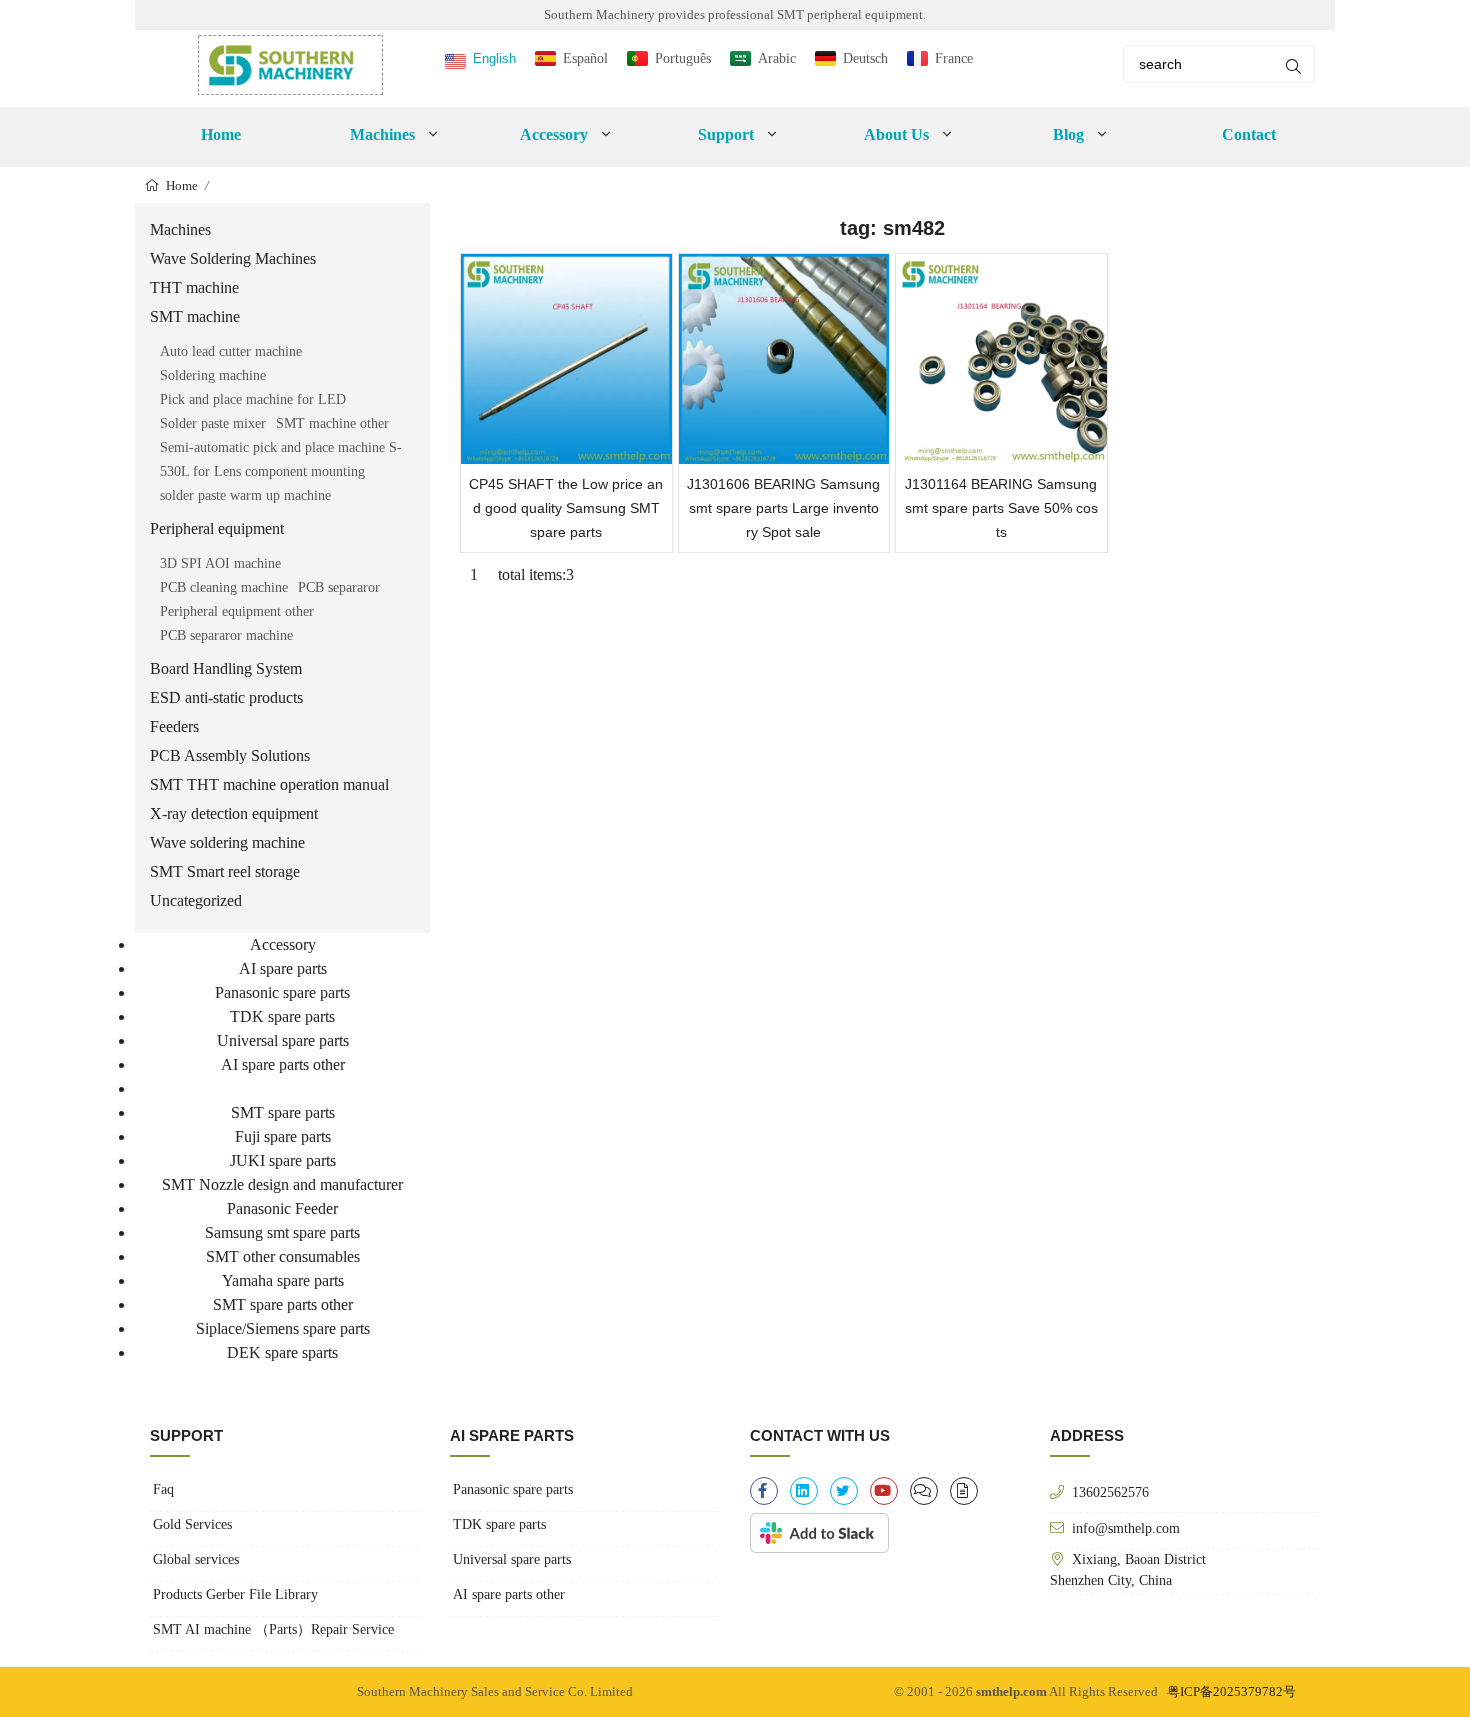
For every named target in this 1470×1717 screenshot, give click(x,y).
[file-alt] (964, 1491)
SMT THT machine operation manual (269, 784)
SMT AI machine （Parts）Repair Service (273, 1629)
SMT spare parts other (283, 1304)
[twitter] (844, 1491)
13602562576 (1110, 1492)
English (494, 58)
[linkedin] (804, 1491)
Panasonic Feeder (282, 1208)
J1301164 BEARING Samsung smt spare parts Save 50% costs (1001, 508)
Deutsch (865, 58)
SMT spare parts (283, 1112)
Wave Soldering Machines (233, 258)
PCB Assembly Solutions (230, 755)
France (954, 58)
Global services (196, 1559)
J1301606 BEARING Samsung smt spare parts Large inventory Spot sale (783, 508)
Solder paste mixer (213, 423)
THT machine (194, 287)
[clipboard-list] (924, 1491)
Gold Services (192, 1524)
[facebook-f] (764, 1491)
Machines (180, 229)
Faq (163, 1489)
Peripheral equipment (217, 528)
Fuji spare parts (283, 1136)
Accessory (283, 944)
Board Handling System (226, 668)
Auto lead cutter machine (231, 351)
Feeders (174, 726)
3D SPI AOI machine (220, 563)
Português (683, 58)
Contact (1249, 134)
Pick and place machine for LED (253, 399)
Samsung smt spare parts (282, 1232)
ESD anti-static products (226, 697)
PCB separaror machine (226, 635)
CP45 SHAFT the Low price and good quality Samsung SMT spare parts (566, 508)
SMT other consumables (283, 1256)
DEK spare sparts (282, 1352)
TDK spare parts (282, 1016)
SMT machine (195, 316)
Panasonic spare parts (282, 992)
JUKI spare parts (283, 1160)
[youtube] (884, 1491)
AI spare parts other (283, 1064)
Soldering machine (213, 375)
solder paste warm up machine (245, 495)
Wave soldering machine (227, 842)
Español (585, 58)
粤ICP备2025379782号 (1231, 1691)
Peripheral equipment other (237, 611)
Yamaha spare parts (283, 1280)
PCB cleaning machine (224, 587)
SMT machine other (332, 423)
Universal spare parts (283, 1040)
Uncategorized (196, 900)
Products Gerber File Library (235, 1594)
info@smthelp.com (1126, 1528)
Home (221, 134)
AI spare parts (283, 968)
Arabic (777, 58)
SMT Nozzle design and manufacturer (282, 1184)
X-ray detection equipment (234, 813)
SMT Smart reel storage (225, 871)
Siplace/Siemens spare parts (283, 1328)
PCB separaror (339, 587)
